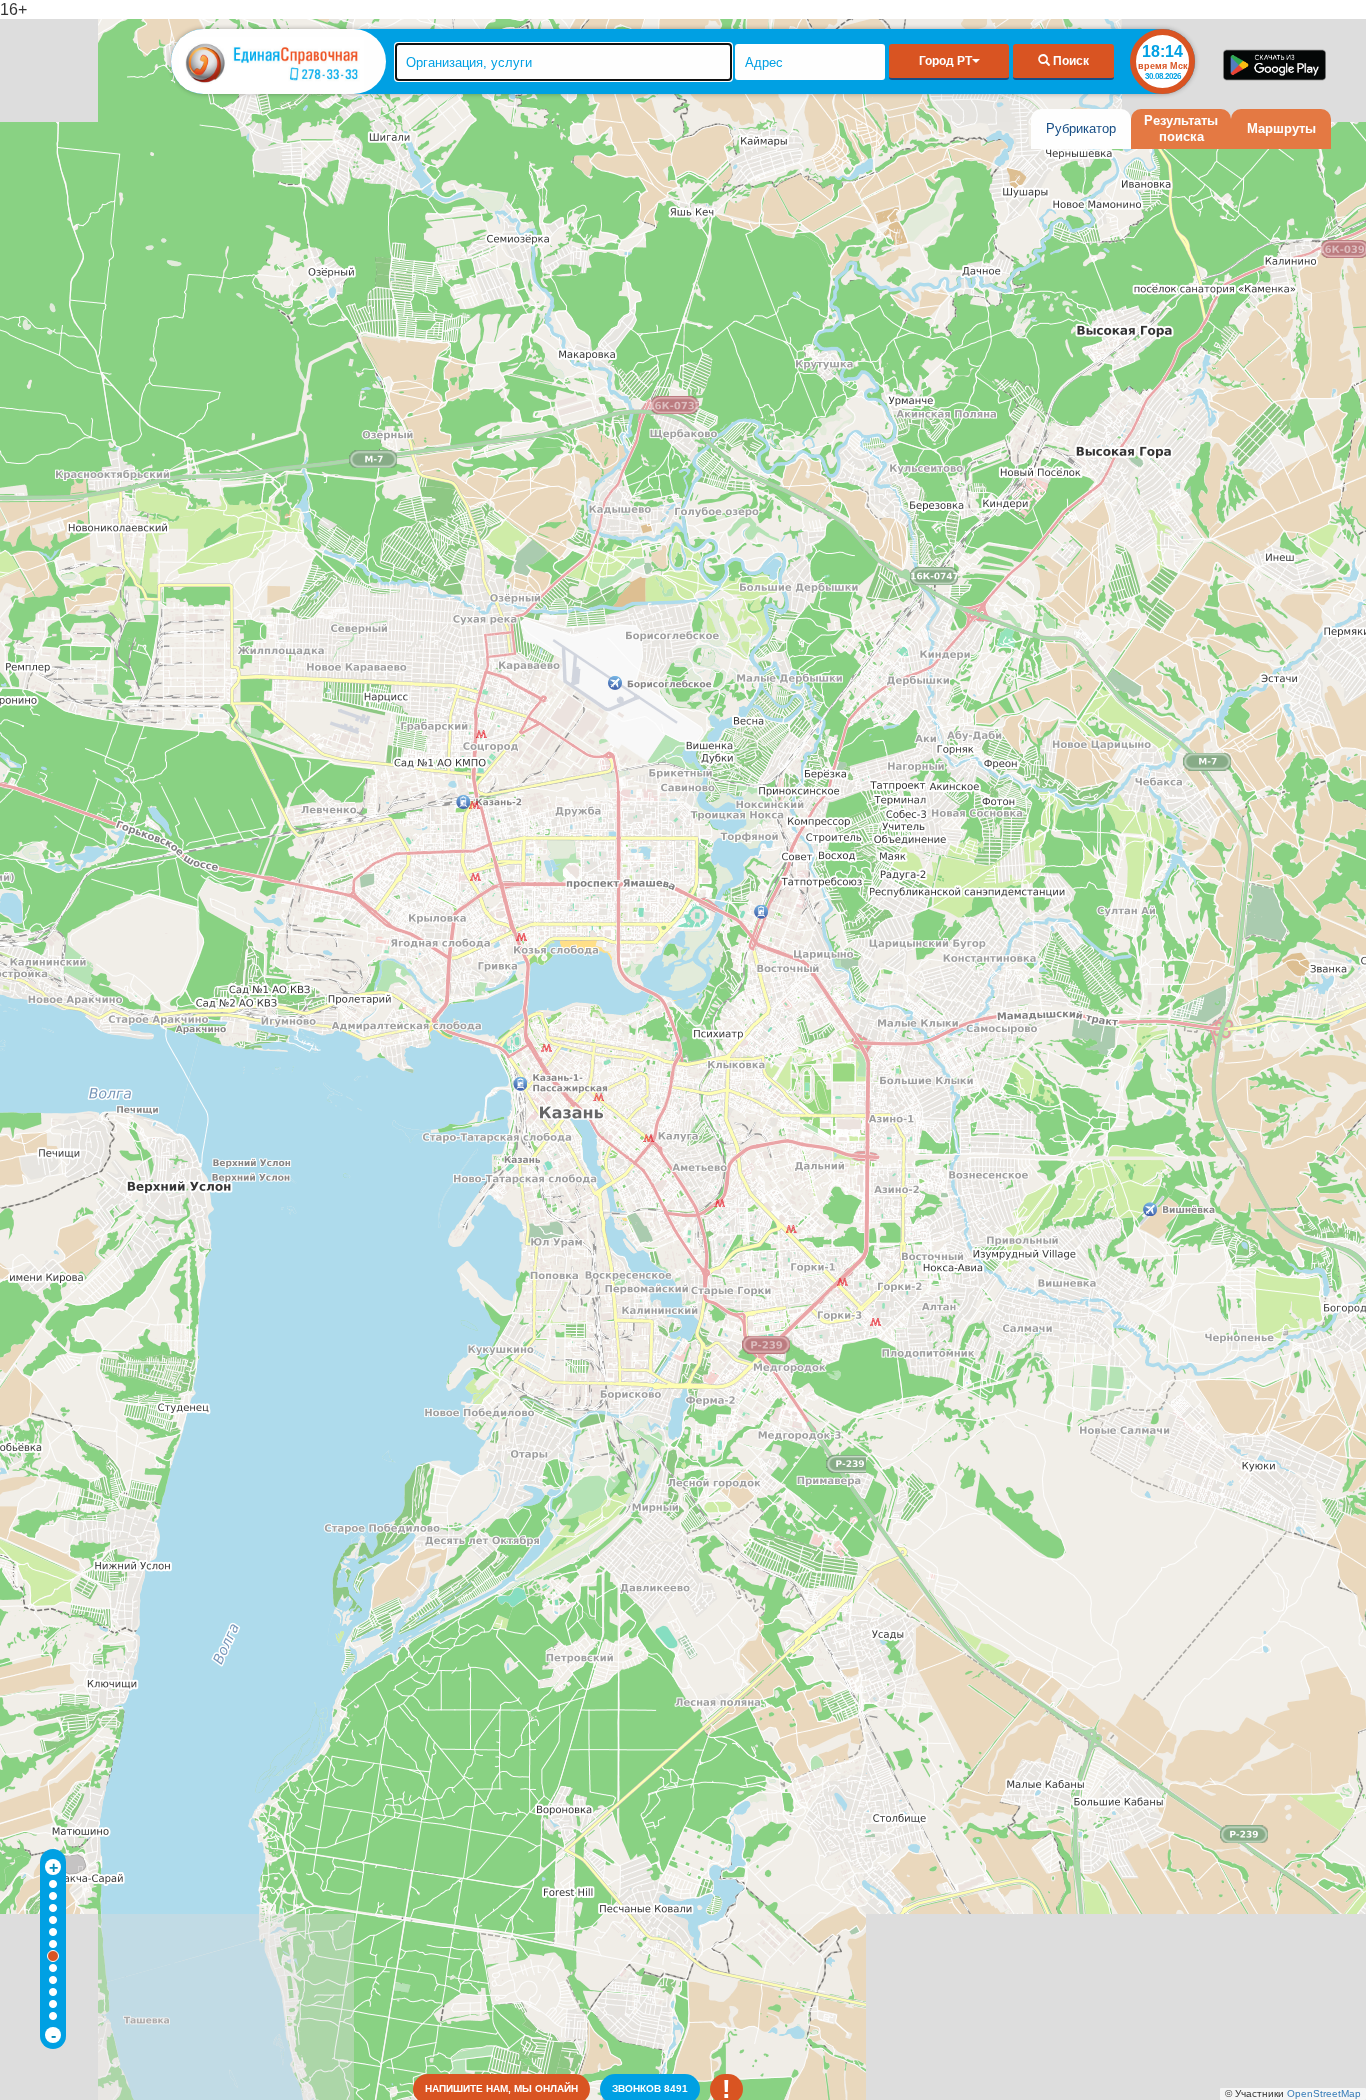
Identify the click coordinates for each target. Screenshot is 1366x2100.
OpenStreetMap (1324, 2093)
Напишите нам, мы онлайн (501, 2088)
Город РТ (945, 61)
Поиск (1069, 61)
